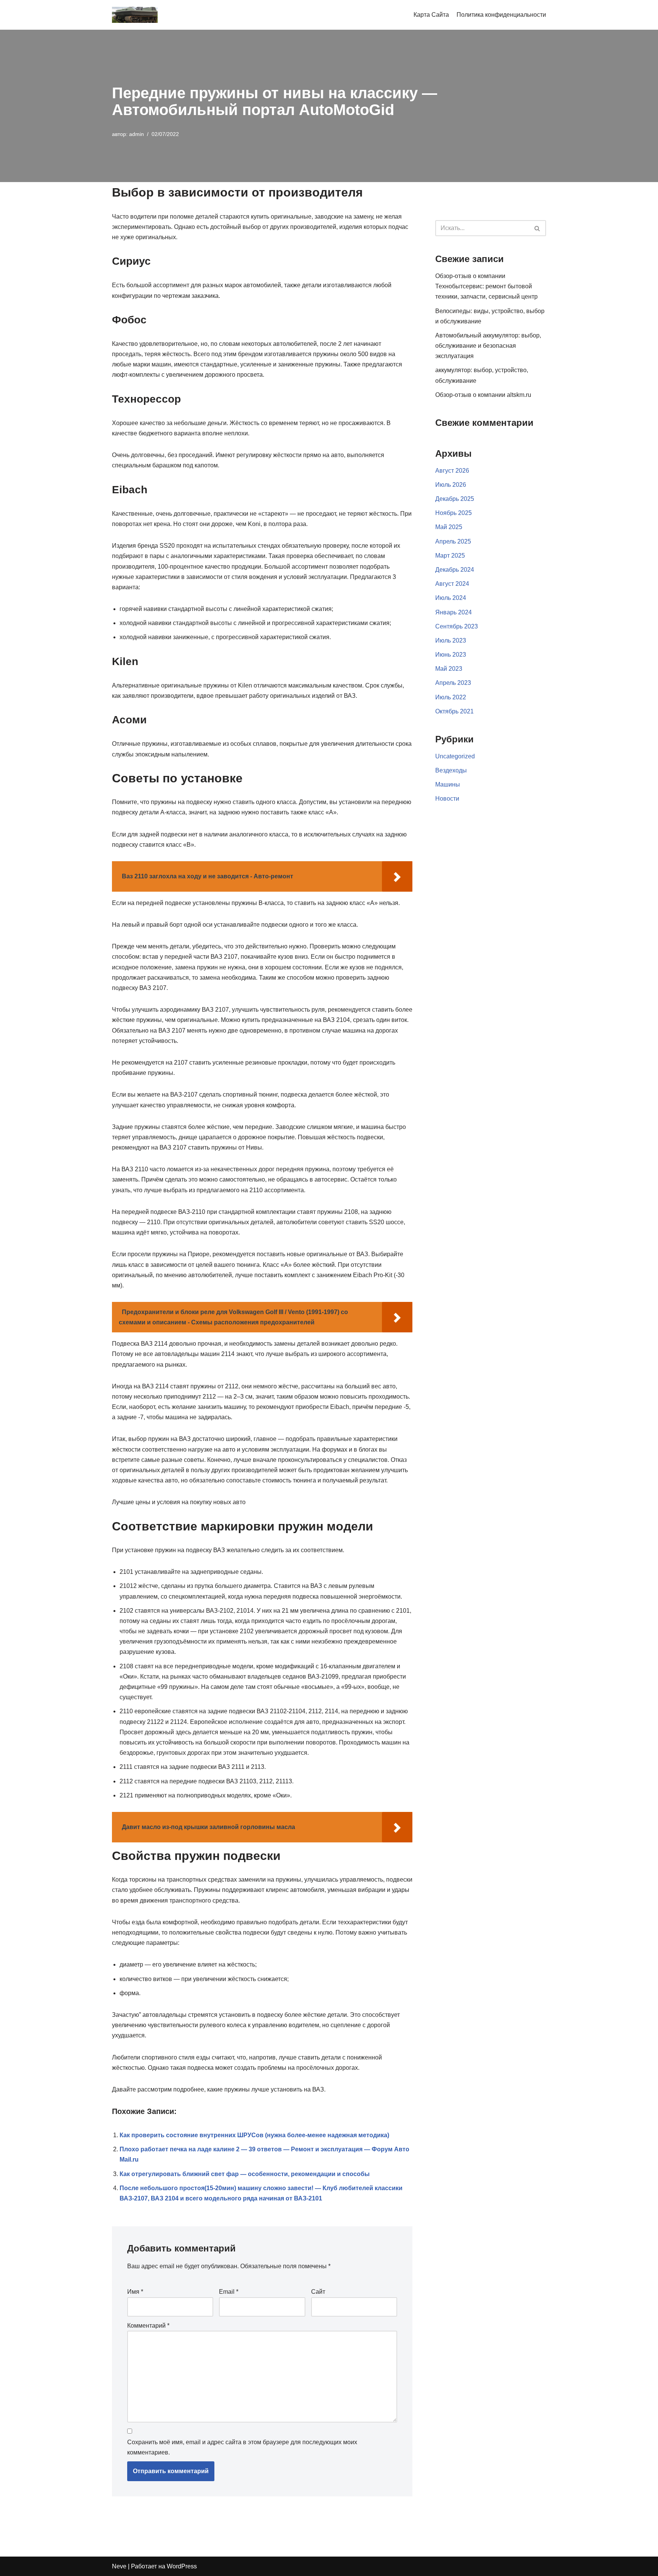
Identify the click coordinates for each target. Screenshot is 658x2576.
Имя (135, 2292)
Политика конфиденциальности (501, 15)
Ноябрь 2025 (454, 513)
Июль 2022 (451, 697)
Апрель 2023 (453, 683)
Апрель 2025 (453, 541)
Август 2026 (452, 471)
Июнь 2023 (451, 655)
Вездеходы (451, 770)
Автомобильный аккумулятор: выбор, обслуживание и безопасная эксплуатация (488, 346)
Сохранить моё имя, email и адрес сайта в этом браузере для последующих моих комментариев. (242, 2447)
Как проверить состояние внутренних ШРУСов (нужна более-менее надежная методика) (254, 2135)
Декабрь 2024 (455, 570)
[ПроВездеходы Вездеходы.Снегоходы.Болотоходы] (135, 15)
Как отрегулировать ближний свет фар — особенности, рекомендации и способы (245, 2174)
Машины (448, 784)
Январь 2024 (454, 612)
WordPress (182, 2566)
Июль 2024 (451, 598)
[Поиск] (537, 228)
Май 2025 (449, 527)
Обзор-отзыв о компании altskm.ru (483, 395)
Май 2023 (449, 669)
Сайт (318, 2292)
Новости (447, 799)
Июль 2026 (451, 485)
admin (137, 134)
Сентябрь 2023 (457, 626)
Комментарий (148, 2326)
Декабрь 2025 (455, 499)
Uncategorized (455, 756)
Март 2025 (450, 556)
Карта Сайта (431, 15)
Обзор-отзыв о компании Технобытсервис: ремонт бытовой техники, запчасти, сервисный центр (486, 286)
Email (229, 2292)
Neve (119, 2566)
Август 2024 (452, 584)
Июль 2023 (451, 640)
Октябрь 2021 (454, 711)
